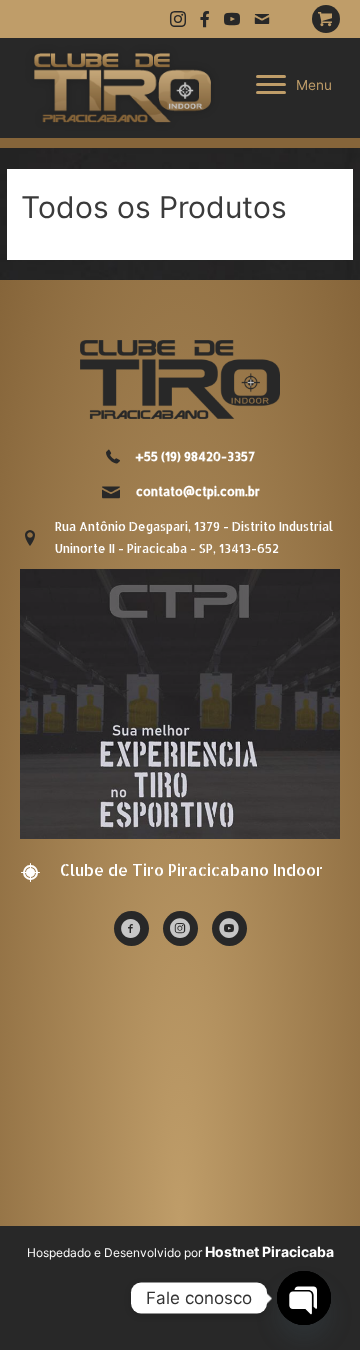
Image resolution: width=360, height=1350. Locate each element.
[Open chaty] (304, 1298)
